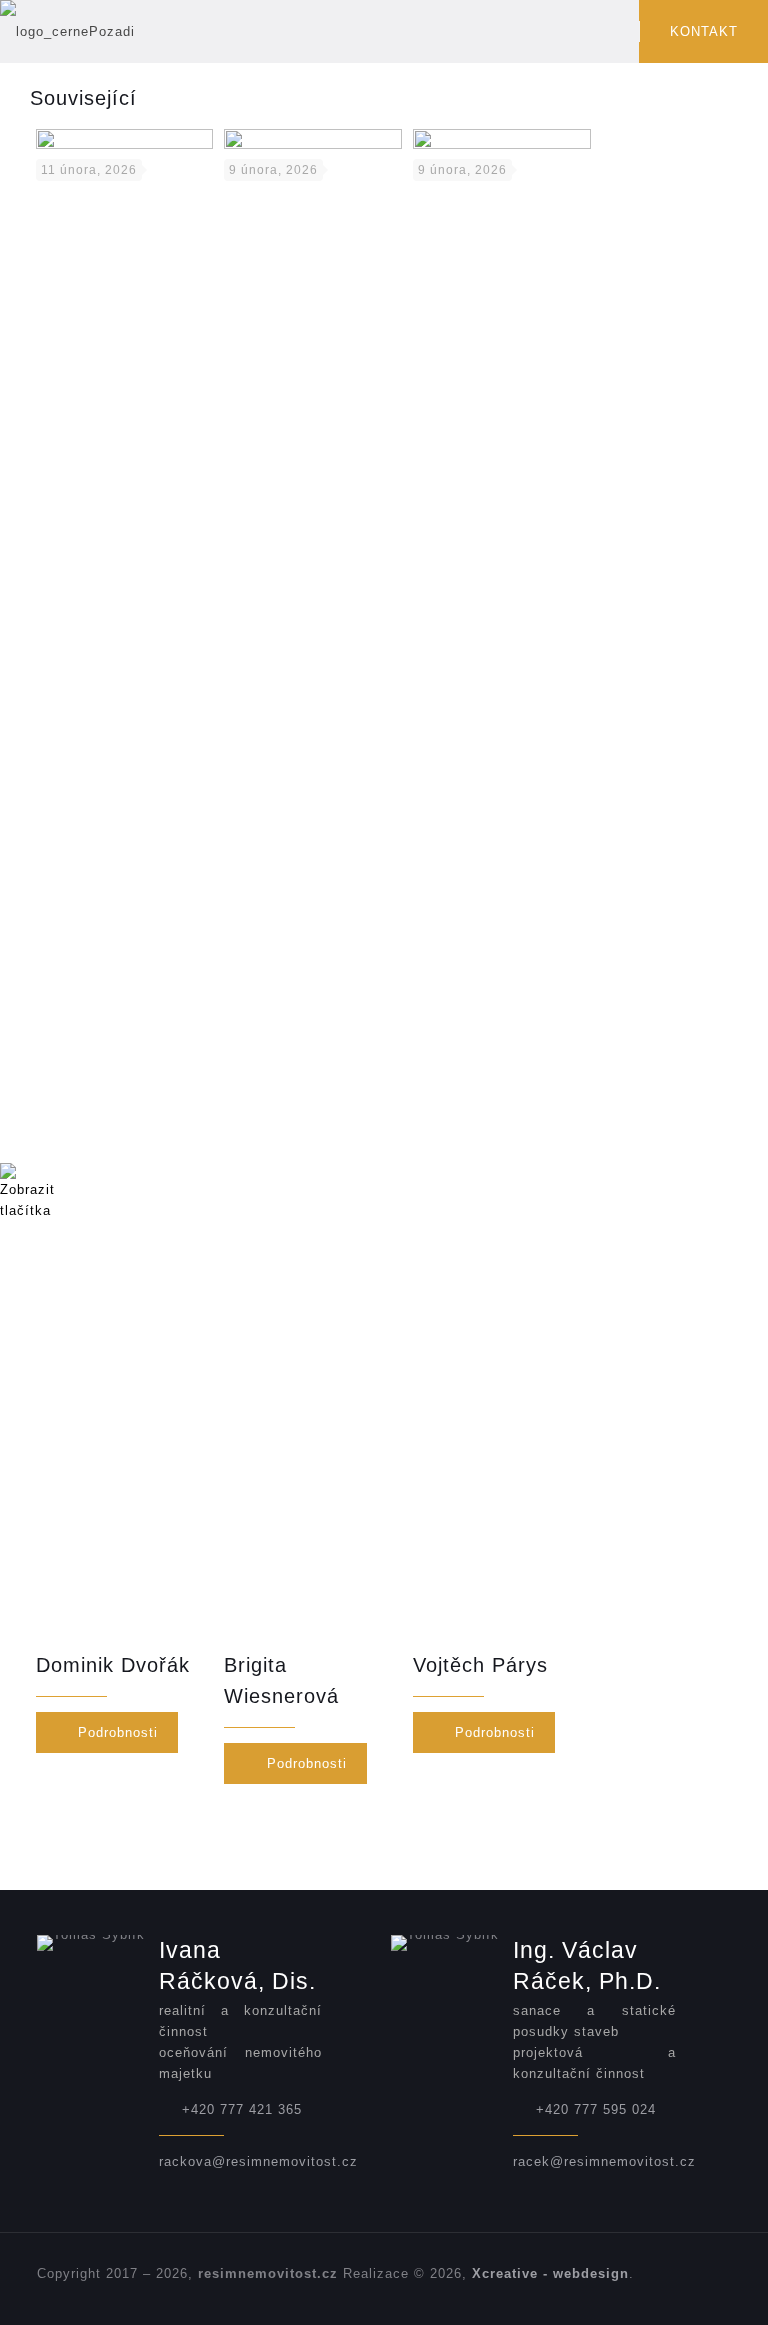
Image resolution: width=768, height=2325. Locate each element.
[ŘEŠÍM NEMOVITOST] (67, 31)
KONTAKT (704, 31)
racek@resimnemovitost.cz (604, 2161)
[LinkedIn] (673, 2293)
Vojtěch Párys (480, 1665)
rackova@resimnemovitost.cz (258, 2161)
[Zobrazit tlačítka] (27, 1210)
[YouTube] (646, 2293)
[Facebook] (619, 2293)
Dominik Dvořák (113, 1665)
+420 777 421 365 (242, 2109)
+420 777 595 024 (596, 2109)
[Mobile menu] (607, 32)
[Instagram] (700, 2293)
